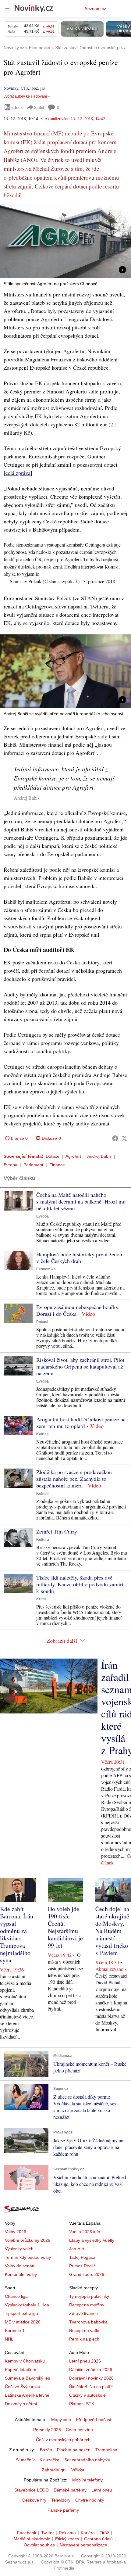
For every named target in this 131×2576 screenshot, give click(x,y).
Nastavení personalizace (83, 2545)
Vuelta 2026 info (85, 2232)
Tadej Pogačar (83, 2257)
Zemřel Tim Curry (57, 1531)
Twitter (48, 2533)
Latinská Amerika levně (27, 2395)
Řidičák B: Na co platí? (91, 2387)
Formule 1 (15, 2330)
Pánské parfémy (63, 2510)
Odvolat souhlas (39, 2545)
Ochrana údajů (98, 2539)
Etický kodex (67, 2539)
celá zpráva (18, 473)
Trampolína (106, 2450)
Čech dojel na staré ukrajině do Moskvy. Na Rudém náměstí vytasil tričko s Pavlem (112, 1931)
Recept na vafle (84, 2330)
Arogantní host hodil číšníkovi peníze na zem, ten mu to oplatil (81, 1423)
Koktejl (42, 1434)
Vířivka (78, 2470)
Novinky (11, 88)
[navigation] (7, 9)
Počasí (42, 1322)
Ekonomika (46, 1269)
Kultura (43, 1540)
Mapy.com (61, 2420)
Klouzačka (50, 2460)
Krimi (41, 1599)
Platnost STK (82, 2404)
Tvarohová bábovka (88, 2322)
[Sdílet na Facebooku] (115, 1138)
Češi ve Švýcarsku (23, 2387)
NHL (9, 2339)
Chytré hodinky (90, 2500)
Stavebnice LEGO (32, 2490)
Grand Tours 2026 (87, 2274)
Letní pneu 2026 (85, 2361)
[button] (65, 241)
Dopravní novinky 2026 (91, 2378)
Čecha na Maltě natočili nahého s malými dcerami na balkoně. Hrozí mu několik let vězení (81, 1201)
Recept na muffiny (87, 2305)
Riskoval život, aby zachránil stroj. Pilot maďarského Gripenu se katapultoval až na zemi (80, 1366)
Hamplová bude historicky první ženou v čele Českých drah (79, 1258)
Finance (57, 1165)
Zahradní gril (54, 2470)
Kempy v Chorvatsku (25, 2361)
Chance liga (16, 2296)
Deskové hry (34, 2500)
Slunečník (25, 2460)
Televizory (61, 2500)
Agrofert (73, 1156)
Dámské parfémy (70, 2490)
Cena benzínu (79, 2430)
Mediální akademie (32, 2539)
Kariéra (88, 2533)
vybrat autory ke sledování (25, 96)
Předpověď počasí (94, 2420)
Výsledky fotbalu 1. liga (27, 2305)
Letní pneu (102, 2490)
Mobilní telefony (87, 2480)
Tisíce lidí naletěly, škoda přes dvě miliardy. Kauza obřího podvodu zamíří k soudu (80, 1584)
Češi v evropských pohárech (63, 2440)
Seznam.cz (95, 9)
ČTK (25, 88)
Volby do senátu (20, 2266)
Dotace (53, 1156)
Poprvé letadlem (21, 2370)
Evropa (11, 1165)
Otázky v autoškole (87, 2395)
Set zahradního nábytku (87, 2460)
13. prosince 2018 (98, 581)
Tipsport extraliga (21, 2313)
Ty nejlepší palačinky (89, 2296)
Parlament (33, 1165)
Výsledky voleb (19, 2249)
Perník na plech (84, 2339)
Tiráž (104, 2533)
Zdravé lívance (83, 2313)
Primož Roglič (82, 2266)
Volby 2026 (16, 2232)
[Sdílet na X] (124, 1138)
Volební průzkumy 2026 (28, 2240)
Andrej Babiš (99, 1156)
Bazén (46, 2450)
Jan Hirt (77, 2249)
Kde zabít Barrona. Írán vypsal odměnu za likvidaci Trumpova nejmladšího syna (17, 1934)
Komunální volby (21, 2274)
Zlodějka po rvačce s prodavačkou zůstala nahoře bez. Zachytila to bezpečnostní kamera (74, 1479)
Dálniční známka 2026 (91, 2370)
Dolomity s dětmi (21, 2404)
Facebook (27, 2533)
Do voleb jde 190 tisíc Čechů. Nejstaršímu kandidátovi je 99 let (65, 1927)
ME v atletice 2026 (23, 2322)
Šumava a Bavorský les (27, 2378)
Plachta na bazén (74, 2450)
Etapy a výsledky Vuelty (92, 2240)
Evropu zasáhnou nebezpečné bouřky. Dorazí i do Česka (78, 1310)
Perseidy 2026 (47, 2430)
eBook (17, 107)
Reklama (67, 2533)
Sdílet (39, 107)
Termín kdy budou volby (28, 2257)
